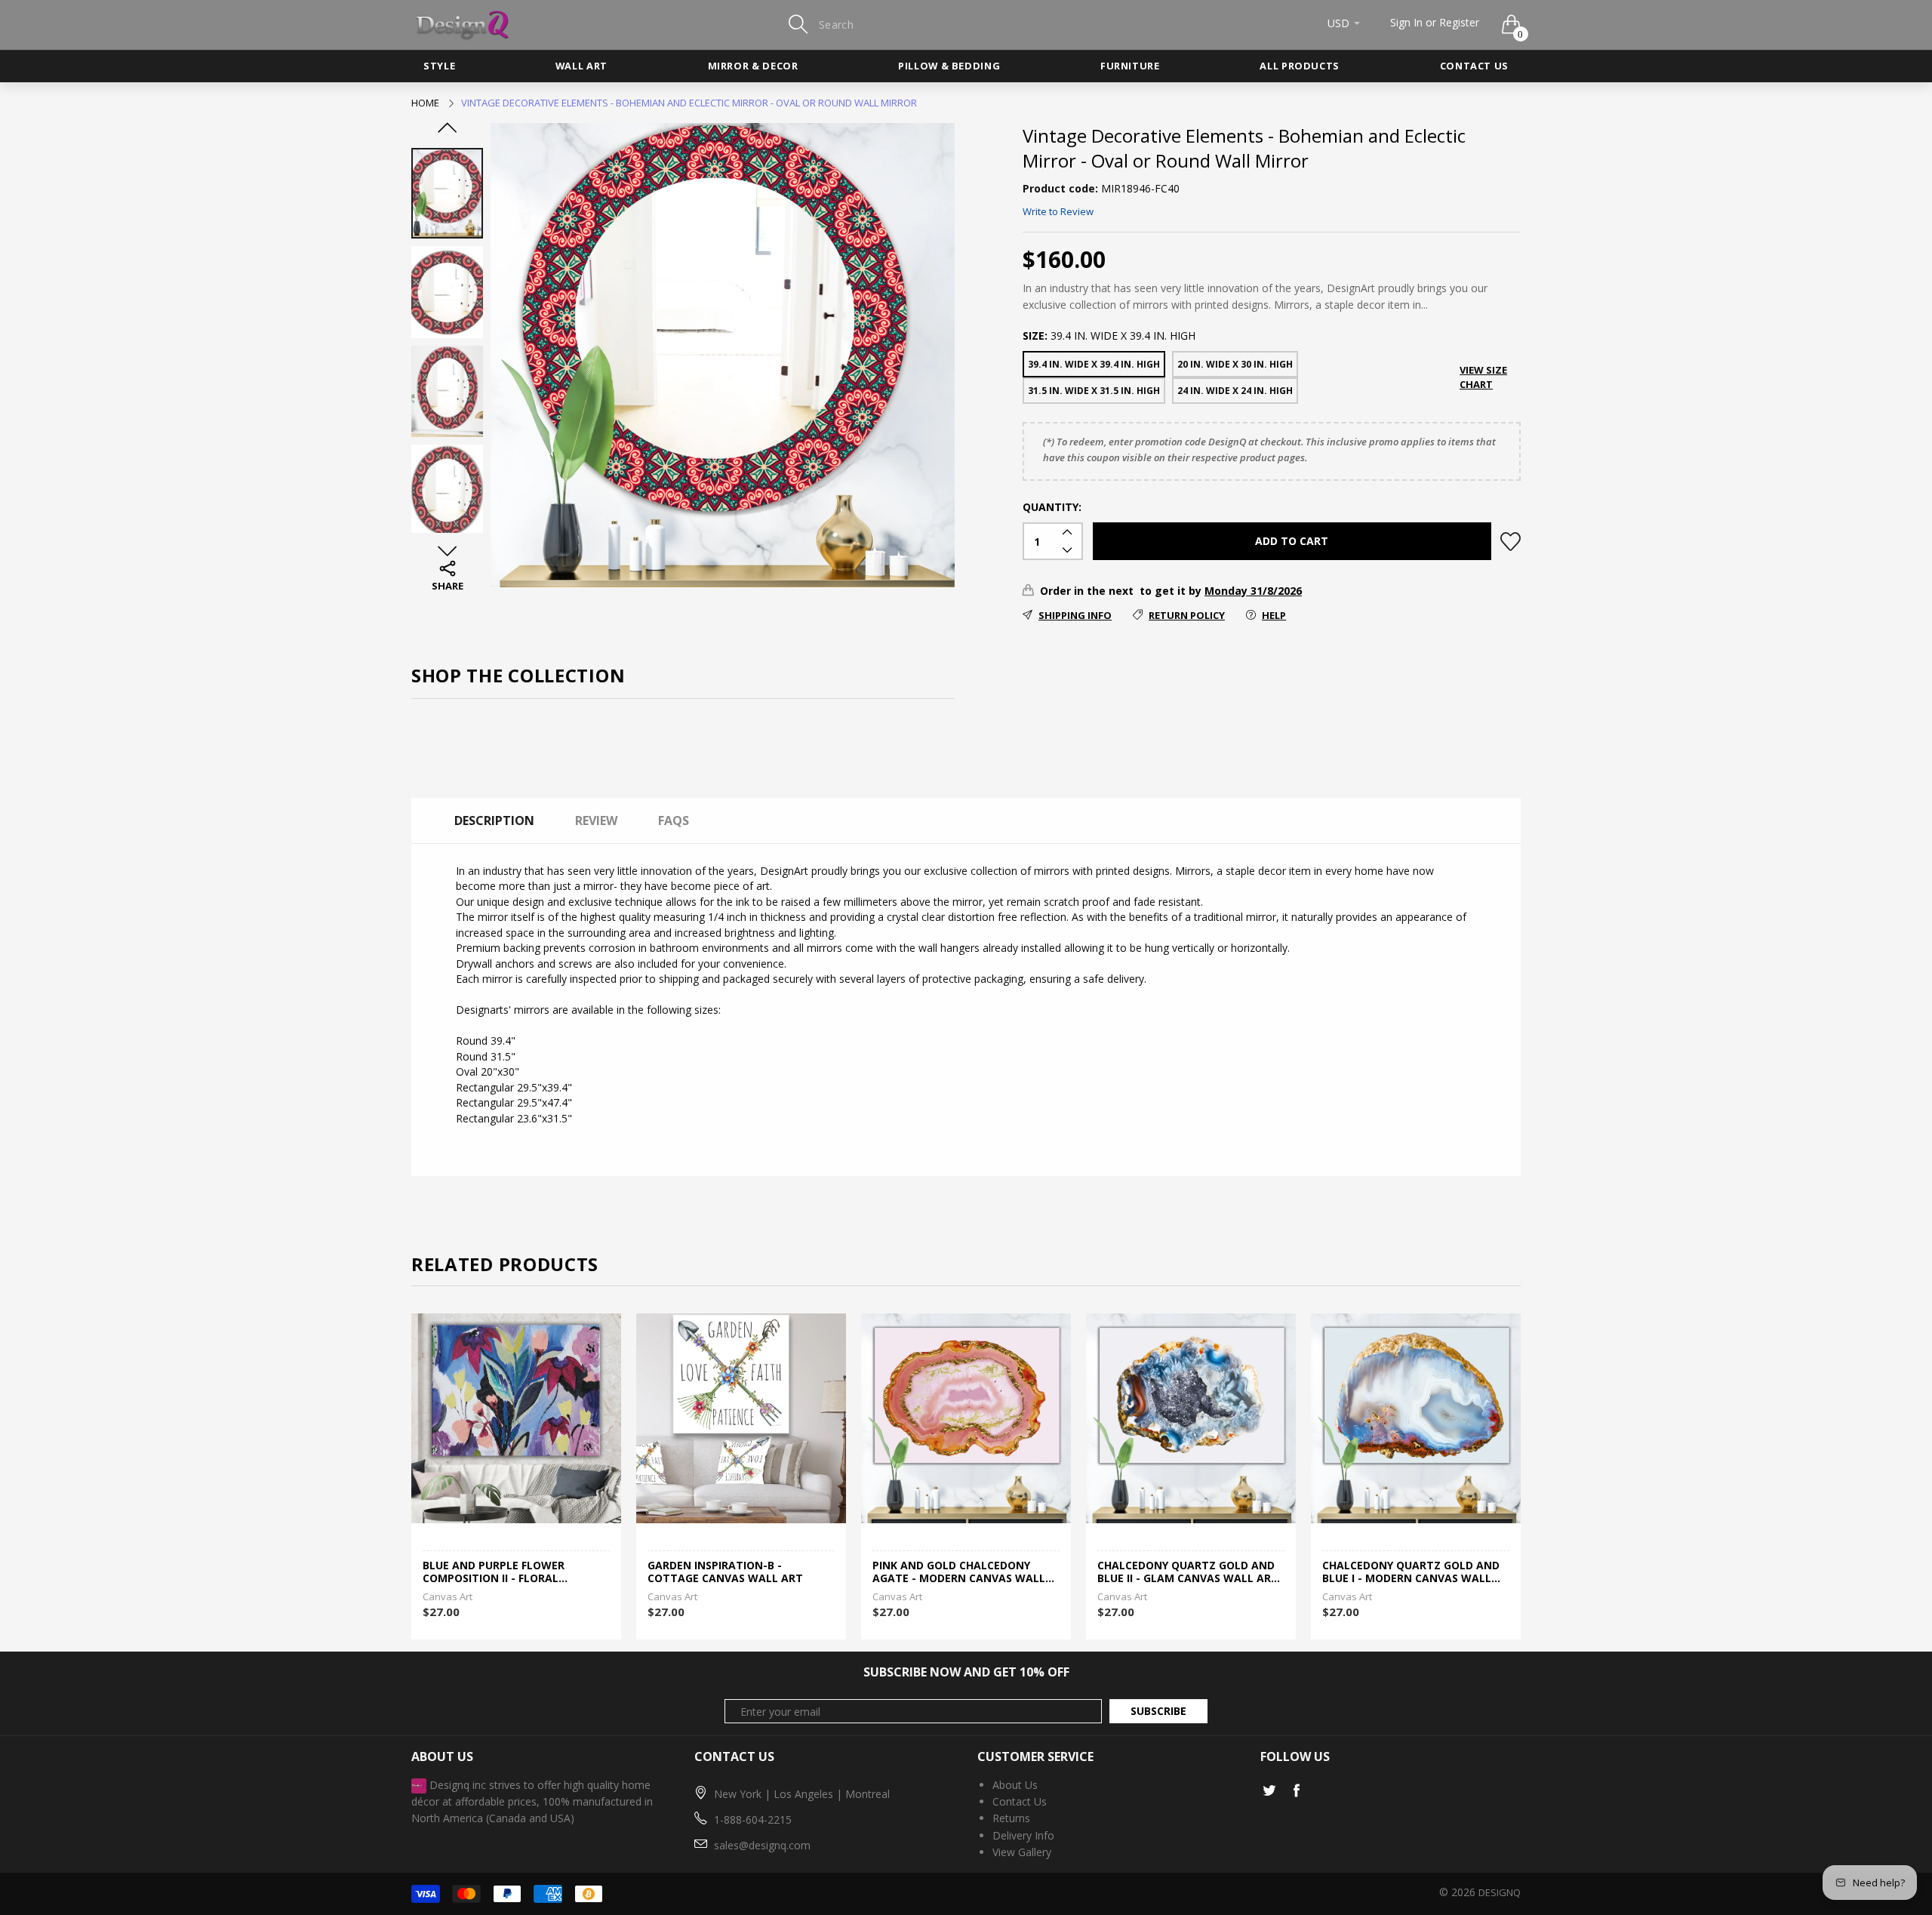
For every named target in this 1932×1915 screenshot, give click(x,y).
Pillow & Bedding (949, 66)
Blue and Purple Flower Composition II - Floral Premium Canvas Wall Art (500, 1572)
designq (1500, 1892)
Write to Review (1058, 211)
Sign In (1406, 22)
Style (439, 66)
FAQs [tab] (674, 820)
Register (1459, 22)
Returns (1011, 1818)
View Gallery (1022, 1852)
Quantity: (1052, 507)
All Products (1300, 66)
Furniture (1130, 66)
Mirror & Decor (753, 66)
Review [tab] (596, 820)
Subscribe (1158, 1711)
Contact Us (1474, 66)
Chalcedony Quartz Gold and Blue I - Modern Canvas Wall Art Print (1411, 1572)
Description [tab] (494, 820)
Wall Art (581, 66)
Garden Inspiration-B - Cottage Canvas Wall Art (725, 1572)
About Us (1015, 1785)
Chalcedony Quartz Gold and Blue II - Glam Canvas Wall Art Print (1188, 1572)
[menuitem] (439, 66)
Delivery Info (1023, 1835)
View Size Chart (1483, 377)
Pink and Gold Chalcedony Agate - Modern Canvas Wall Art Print (959, 1572)
